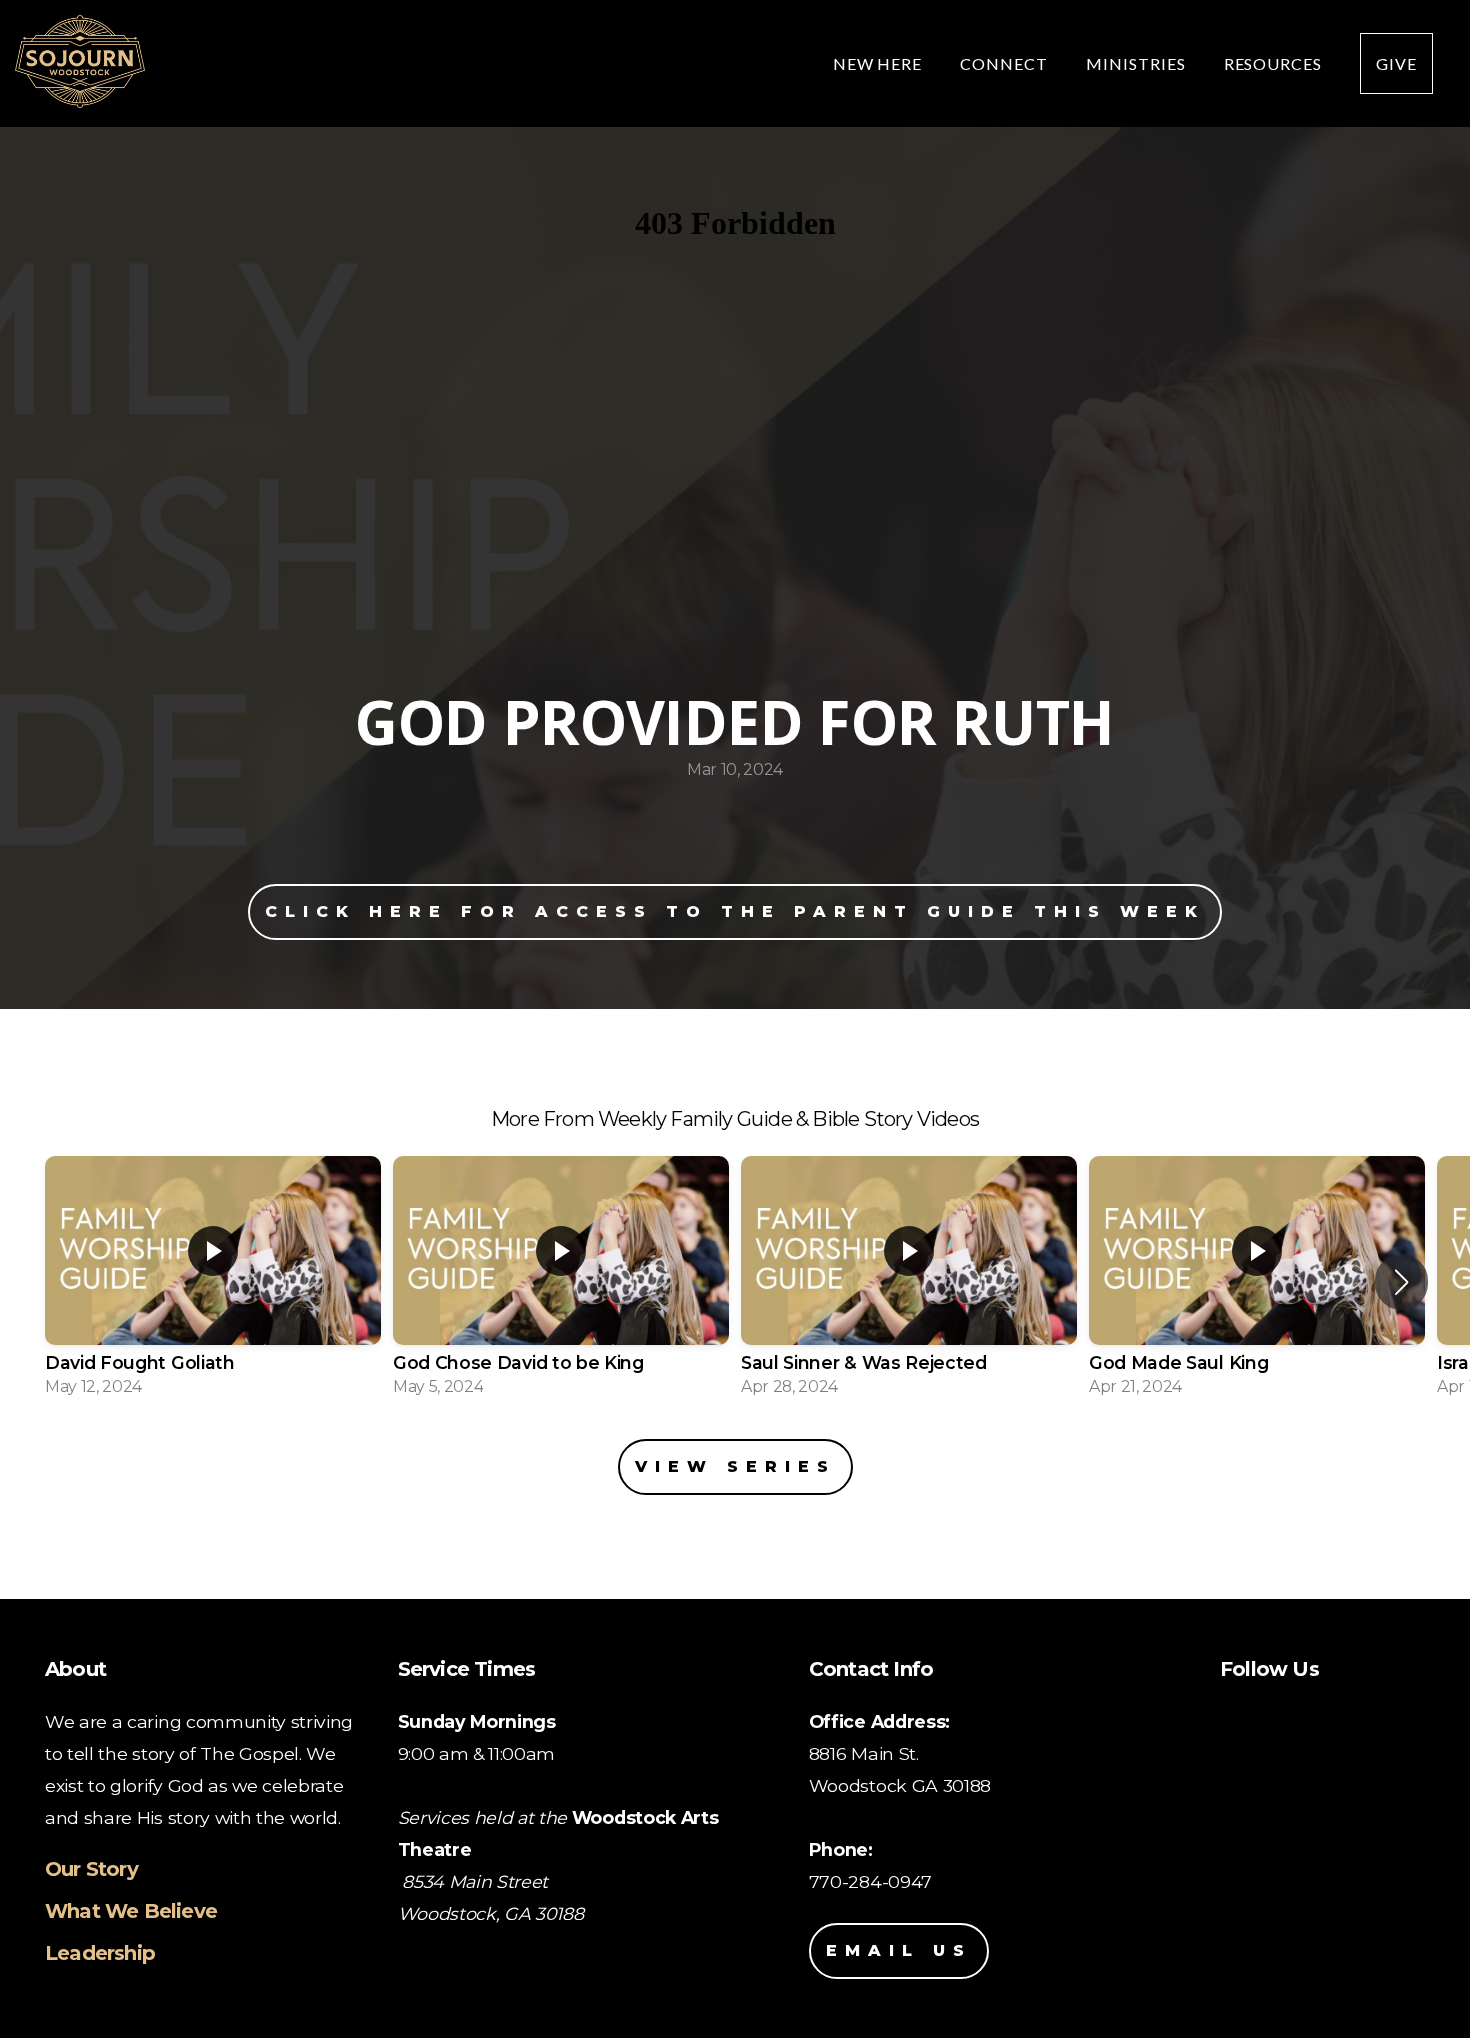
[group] (213, 1282)
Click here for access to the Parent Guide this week (735, 911)
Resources (1275, 63)
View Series (735, 1466)
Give (1396, 63)
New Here (880, 63)
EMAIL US (899, 1950)
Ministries (1138, 63)
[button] (1401, 1282)
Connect (1006, 63)
